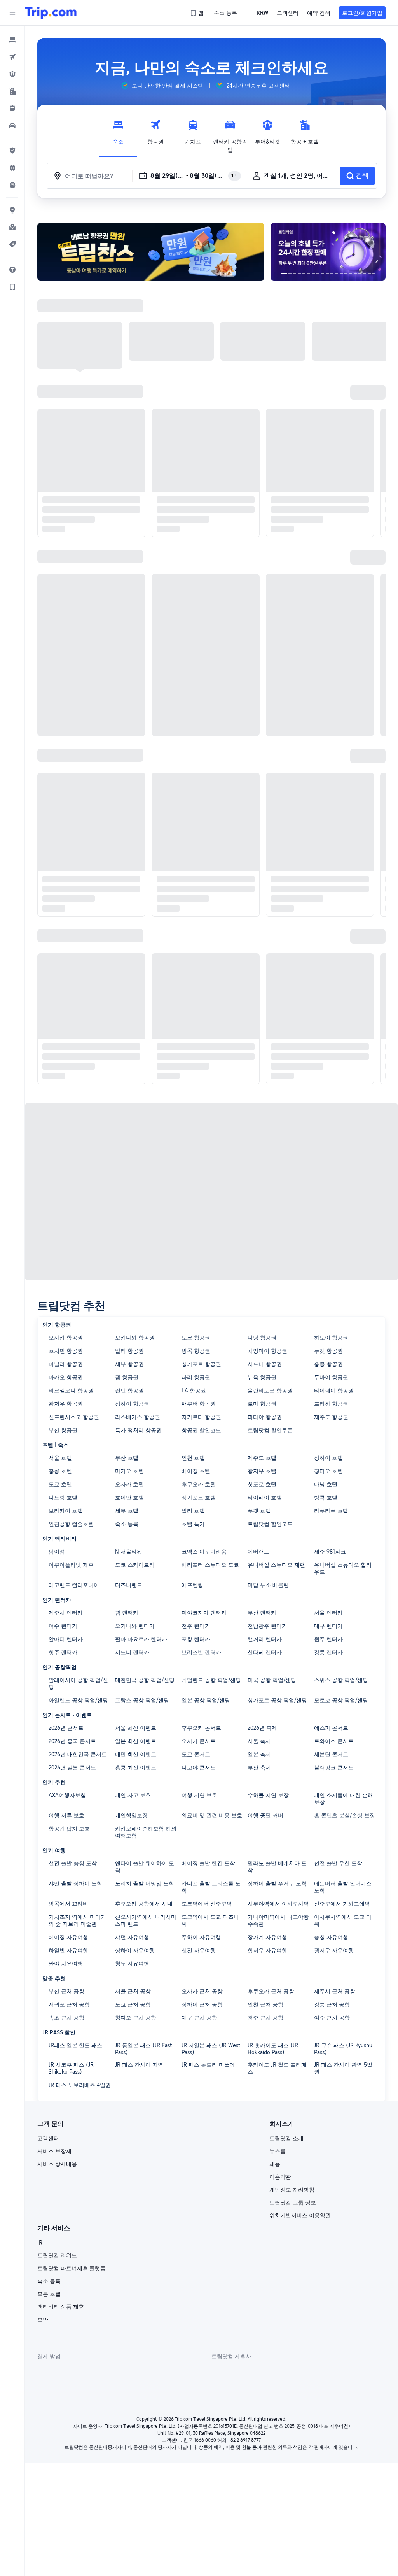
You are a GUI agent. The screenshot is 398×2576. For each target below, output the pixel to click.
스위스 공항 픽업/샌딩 (341, 1680)
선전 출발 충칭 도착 (73, 1863)
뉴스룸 (278, 2151)
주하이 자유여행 (201, 1937)
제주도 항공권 (331, 1417)
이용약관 (280, 2177)
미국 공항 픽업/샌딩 (272, 1680)
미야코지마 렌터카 (204, 1613)
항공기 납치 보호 (69, 1829)
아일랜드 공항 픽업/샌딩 (78, 1700)
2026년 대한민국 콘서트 (78, 1754)
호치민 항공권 (66, 1351)
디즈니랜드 (129, 1585)
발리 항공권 (129, 1351)
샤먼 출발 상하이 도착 (75, 1883)
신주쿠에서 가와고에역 (342, 1904)
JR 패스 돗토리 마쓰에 (208, 2065)
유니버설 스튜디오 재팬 (276, 1565)
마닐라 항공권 (66, 1364)
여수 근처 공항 (332, 2018)
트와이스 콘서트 (334, 1741)
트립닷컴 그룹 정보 (293, 2202)
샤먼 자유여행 (132, 1937)
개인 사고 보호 (133, 1795)
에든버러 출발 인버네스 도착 (343, 1887)
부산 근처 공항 (66, 1991)
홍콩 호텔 (60, 1471)
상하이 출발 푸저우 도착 (277, 1883)
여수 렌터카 (63, 1626)
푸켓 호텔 (259, 1511)
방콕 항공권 (196, 1351)
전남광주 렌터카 (267, 1626)
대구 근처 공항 (199, 2018)
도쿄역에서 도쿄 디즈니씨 (210, 1920)
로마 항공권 (262, 1404)
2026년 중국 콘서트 (72, 1741)
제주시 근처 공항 (335, 1991)
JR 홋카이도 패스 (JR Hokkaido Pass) (273, 2049)
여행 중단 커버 (265, 1815)
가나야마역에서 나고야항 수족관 (278, 1920)
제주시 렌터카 (66, 1613)
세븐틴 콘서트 (331, 1754)
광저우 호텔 (262, 1471)
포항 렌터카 (196, 1639)
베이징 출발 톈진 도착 (208, 1863)
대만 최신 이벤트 (136, 1754)
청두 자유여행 (132, 1964)
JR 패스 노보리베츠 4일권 (80, 2085)
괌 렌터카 (127, 1613)
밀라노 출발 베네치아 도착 (277, 1867)
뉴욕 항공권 (262, 1377)
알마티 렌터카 (66, 1639)
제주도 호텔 (262, 1458)
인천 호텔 (193, 1458)
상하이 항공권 (132, 1404)
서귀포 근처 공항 (69, 2004)
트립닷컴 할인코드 (270, 1524)
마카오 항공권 (66, 1377)
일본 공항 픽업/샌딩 (206, 1700)
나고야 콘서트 (199, 1768)
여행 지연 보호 (199, 1795)
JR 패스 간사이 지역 (139, 2065)
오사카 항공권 (66, 1338)
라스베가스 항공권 (138, 1417)
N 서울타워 (129, 1552)
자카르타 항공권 (201, 1417)
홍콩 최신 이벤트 (136, 1768)
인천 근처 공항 (265, 2004)
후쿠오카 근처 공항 (271, 1991)
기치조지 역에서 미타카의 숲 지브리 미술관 (77, 1920)
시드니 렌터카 (132, 1652)
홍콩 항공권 (328, 1364)
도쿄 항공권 (196, 1338)
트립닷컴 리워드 (57, 2255)
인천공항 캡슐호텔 (71, 1524)
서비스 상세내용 (57, 2164)
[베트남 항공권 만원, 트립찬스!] (151, 252)
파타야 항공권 (265, 1417)
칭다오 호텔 (328, 1471)
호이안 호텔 (129, 1498)
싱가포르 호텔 (199, 1498)
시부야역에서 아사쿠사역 (278, 1904)
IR (40, 2243)
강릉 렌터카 (328, 1652)
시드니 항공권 (265, 1364)
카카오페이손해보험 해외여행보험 (146, 1832)
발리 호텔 (193, 1511)
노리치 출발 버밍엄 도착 (145, 1883)
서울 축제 (259, 1741)
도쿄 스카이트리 (135, 1565)
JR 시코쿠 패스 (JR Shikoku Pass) (71, 2068)
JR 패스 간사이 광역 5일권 (343, 2068)
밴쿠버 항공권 (199, 1404)
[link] (197, 13)
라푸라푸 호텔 (331, 1511)
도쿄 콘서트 (196, 1754)
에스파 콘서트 (331, 1728)
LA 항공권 (194, 1391)
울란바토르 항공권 (270, 1391)
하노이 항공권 (331, 1338)
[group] (162, 86)
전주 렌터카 (196, 1626)
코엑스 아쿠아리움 (204, 1552)
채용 (275, 2164)
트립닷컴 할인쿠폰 (270, 1430)
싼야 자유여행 (66, 1964)
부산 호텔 (127, 1458)
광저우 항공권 (66, 1404)
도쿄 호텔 (60, 1484)
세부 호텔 (127, 1511)
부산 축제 (259, 1768)
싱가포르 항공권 (201, 1364)
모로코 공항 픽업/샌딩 (341, 1700)
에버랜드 (258, 1552)
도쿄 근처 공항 (133, 2004)
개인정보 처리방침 (292, 2190)
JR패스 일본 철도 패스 (75, 2045)
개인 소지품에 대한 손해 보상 (344, 1799)
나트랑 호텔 (63, 1498)
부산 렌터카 (262, 1613)
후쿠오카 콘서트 (201, 1728)
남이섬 (57, 1552)
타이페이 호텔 (265, 1498)
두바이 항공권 (331, 1377)
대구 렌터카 (328, 1626)
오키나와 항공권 (135, 1338)
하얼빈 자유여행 (68, 1950)
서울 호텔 (60, 1458)
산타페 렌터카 (265, 1652)
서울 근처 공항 (133, 1991)
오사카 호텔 (129, 1484)
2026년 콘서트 (66, 1728)
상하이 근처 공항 (202, 2004)
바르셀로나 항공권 (71, 1391)
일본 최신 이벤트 (136, 1741)
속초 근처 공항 (66, 2018)
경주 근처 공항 (265, 2018)
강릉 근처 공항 (332, 2004)
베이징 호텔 (196, 1471)
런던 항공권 (129, 1391)
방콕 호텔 (326, 1498)
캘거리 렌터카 (265, 1639)
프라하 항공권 (331, 1404)
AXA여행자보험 (67, 1795)
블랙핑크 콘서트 (334, 1768)
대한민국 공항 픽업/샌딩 (145, 1680)
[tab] (118, 134)
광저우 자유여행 (334, 1950)
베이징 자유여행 (68, 1937)
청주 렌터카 (63, 1652)
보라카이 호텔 (66, 1511)
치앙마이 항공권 (267, 1351)
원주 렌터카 (328, 1639)
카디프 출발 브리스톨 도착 (211, 1887)
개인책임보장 (131, 1815)
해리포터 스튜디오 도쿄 (210, 1565)
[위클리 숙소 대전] (328, 252)
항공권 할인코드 (201, 1430)
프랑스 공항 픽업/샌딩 (142, 1700)
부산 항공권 (63, 1430)
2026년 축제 (262, 1728)
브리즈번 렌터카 (201, 1652)
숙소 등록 (127, 1524)
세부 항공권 (129, 1364)
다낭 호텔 (326, 1484)
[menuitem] (12, 40)
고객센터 (48, 2138)
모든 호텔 (49, 2294)
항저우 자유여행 (267, 1950)
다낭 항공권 (262, 1338)
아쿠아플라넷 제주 (71, 1565)
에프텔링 (192, 1585)
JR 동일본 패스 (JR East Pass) (143, 2049)
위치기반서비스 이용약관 (300, 2215)
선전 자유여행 (199, 1950)
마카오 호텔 (129, 1471)
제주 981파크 (330, 1552)
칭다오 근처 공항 (136, 2018)
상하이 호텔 (328, 1458)
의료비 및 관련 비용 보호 (212, 1815)
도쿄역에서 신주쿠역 (207, 1904)
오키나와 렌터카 (135, 1626)
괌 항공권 (127, 1377)
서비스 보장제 (54, 2151)
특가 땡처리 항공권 (138, 1430)
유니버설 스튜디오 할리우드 (343, 1568)
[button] (12, 13)
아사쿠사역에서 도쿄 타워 (343, 1920)
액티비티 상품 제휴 (61, 2307)
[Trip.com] (51, 13)
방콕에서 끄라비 (68, 1904)
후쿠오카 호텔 (199, 1484)
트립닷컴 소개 (286, 2138)
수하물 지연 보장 (268, 1795)
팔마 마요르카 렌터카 (141, 1639)
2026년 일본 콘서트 (72, 1768)
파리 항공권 (196, 1377)
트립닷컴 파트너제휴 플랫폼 (72, 2268)
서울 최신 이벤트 (136, 1728)
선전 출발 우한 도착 (338, 1863)
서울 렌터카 (328, 1613)
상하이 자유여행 (135, 1950)
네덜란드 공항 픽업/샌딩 (211, 1680)
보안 (43, 2320)
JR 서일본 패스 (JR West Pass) (211, 2049)
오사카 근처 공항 (202, 1991)
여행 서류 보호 (66, 1815)
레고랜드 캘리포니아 (74, 1585)
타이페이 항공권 (334, 1391)
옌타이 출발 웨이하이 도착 (145, 1867)
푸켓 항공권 (328, 1351)
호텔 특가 (193, 1524)
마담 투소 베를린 (268, 1585)
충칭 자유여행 (331, 1937)
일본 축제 (259, 1754)
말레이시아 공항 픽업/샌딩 (78, 1683)
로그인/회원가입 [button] (362, 13)
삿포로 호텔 (262, 1484)
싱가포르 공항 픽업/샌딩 (277, 1700)
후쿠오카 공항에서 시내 (144, 1904)
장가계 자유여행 (267, 1937)
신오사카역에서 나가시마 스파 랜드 (146, 1920)
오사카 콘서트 (199, 1741)
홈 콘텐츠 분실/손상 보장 (345, 1815)
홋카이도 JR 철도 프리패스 (277, 2068)
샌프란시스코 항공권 (74, 1417)
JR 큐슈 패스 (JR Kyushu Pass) (343, 2049)
